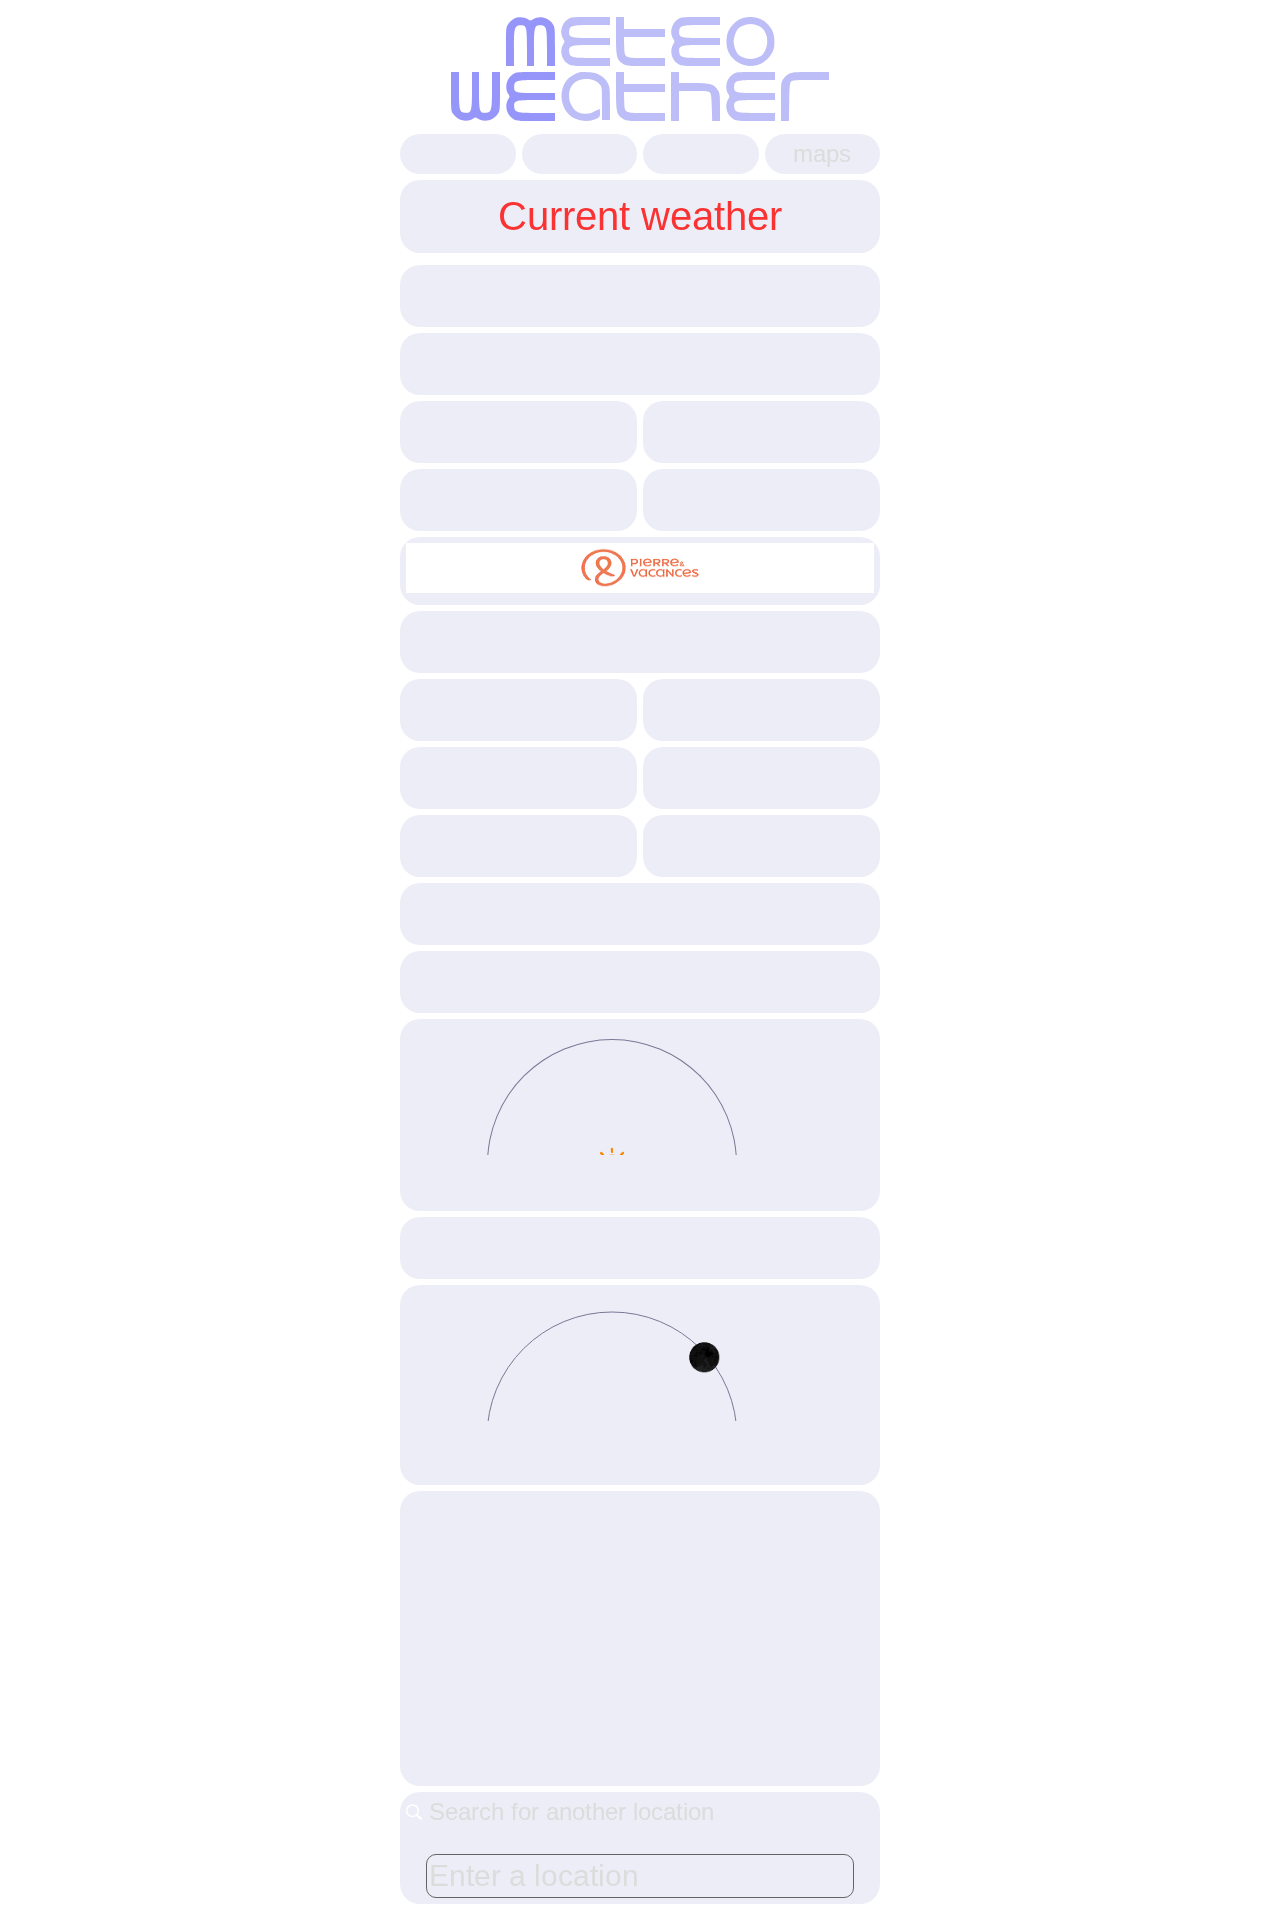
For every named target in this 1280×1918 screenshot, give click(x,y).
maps (822, 153)
